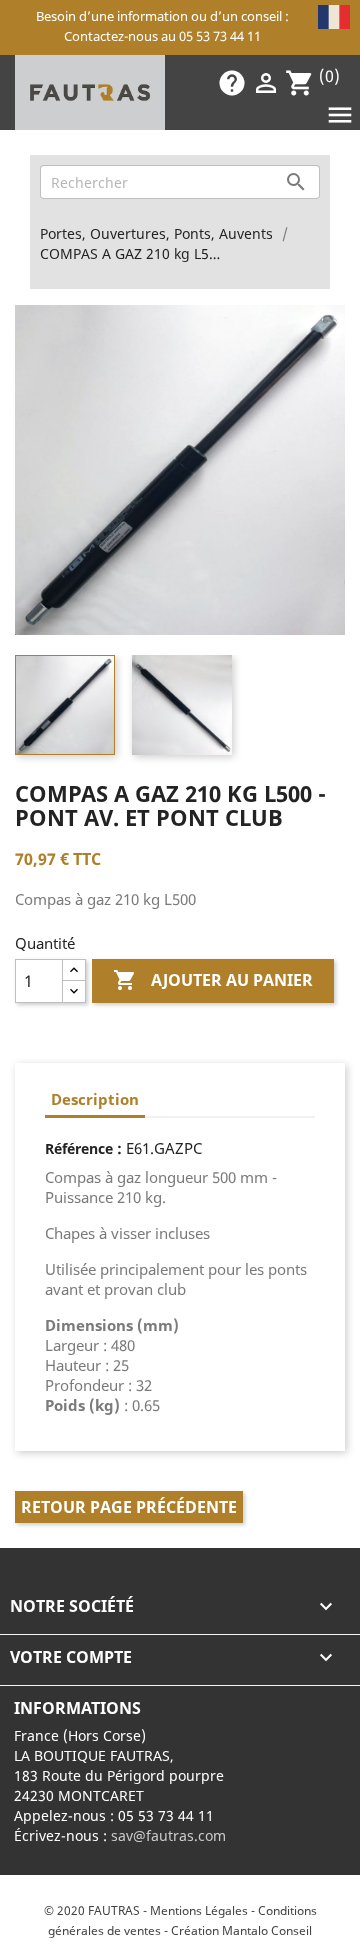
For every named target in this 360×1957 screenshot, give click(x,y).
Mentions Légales (199, 1910)
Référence (79, 1148)
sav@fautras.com (168, 1835)
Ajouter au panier (213, 980)
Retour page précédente (129, 1507)
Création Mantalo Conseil (241, 1930)
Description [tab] (95, 1099)
